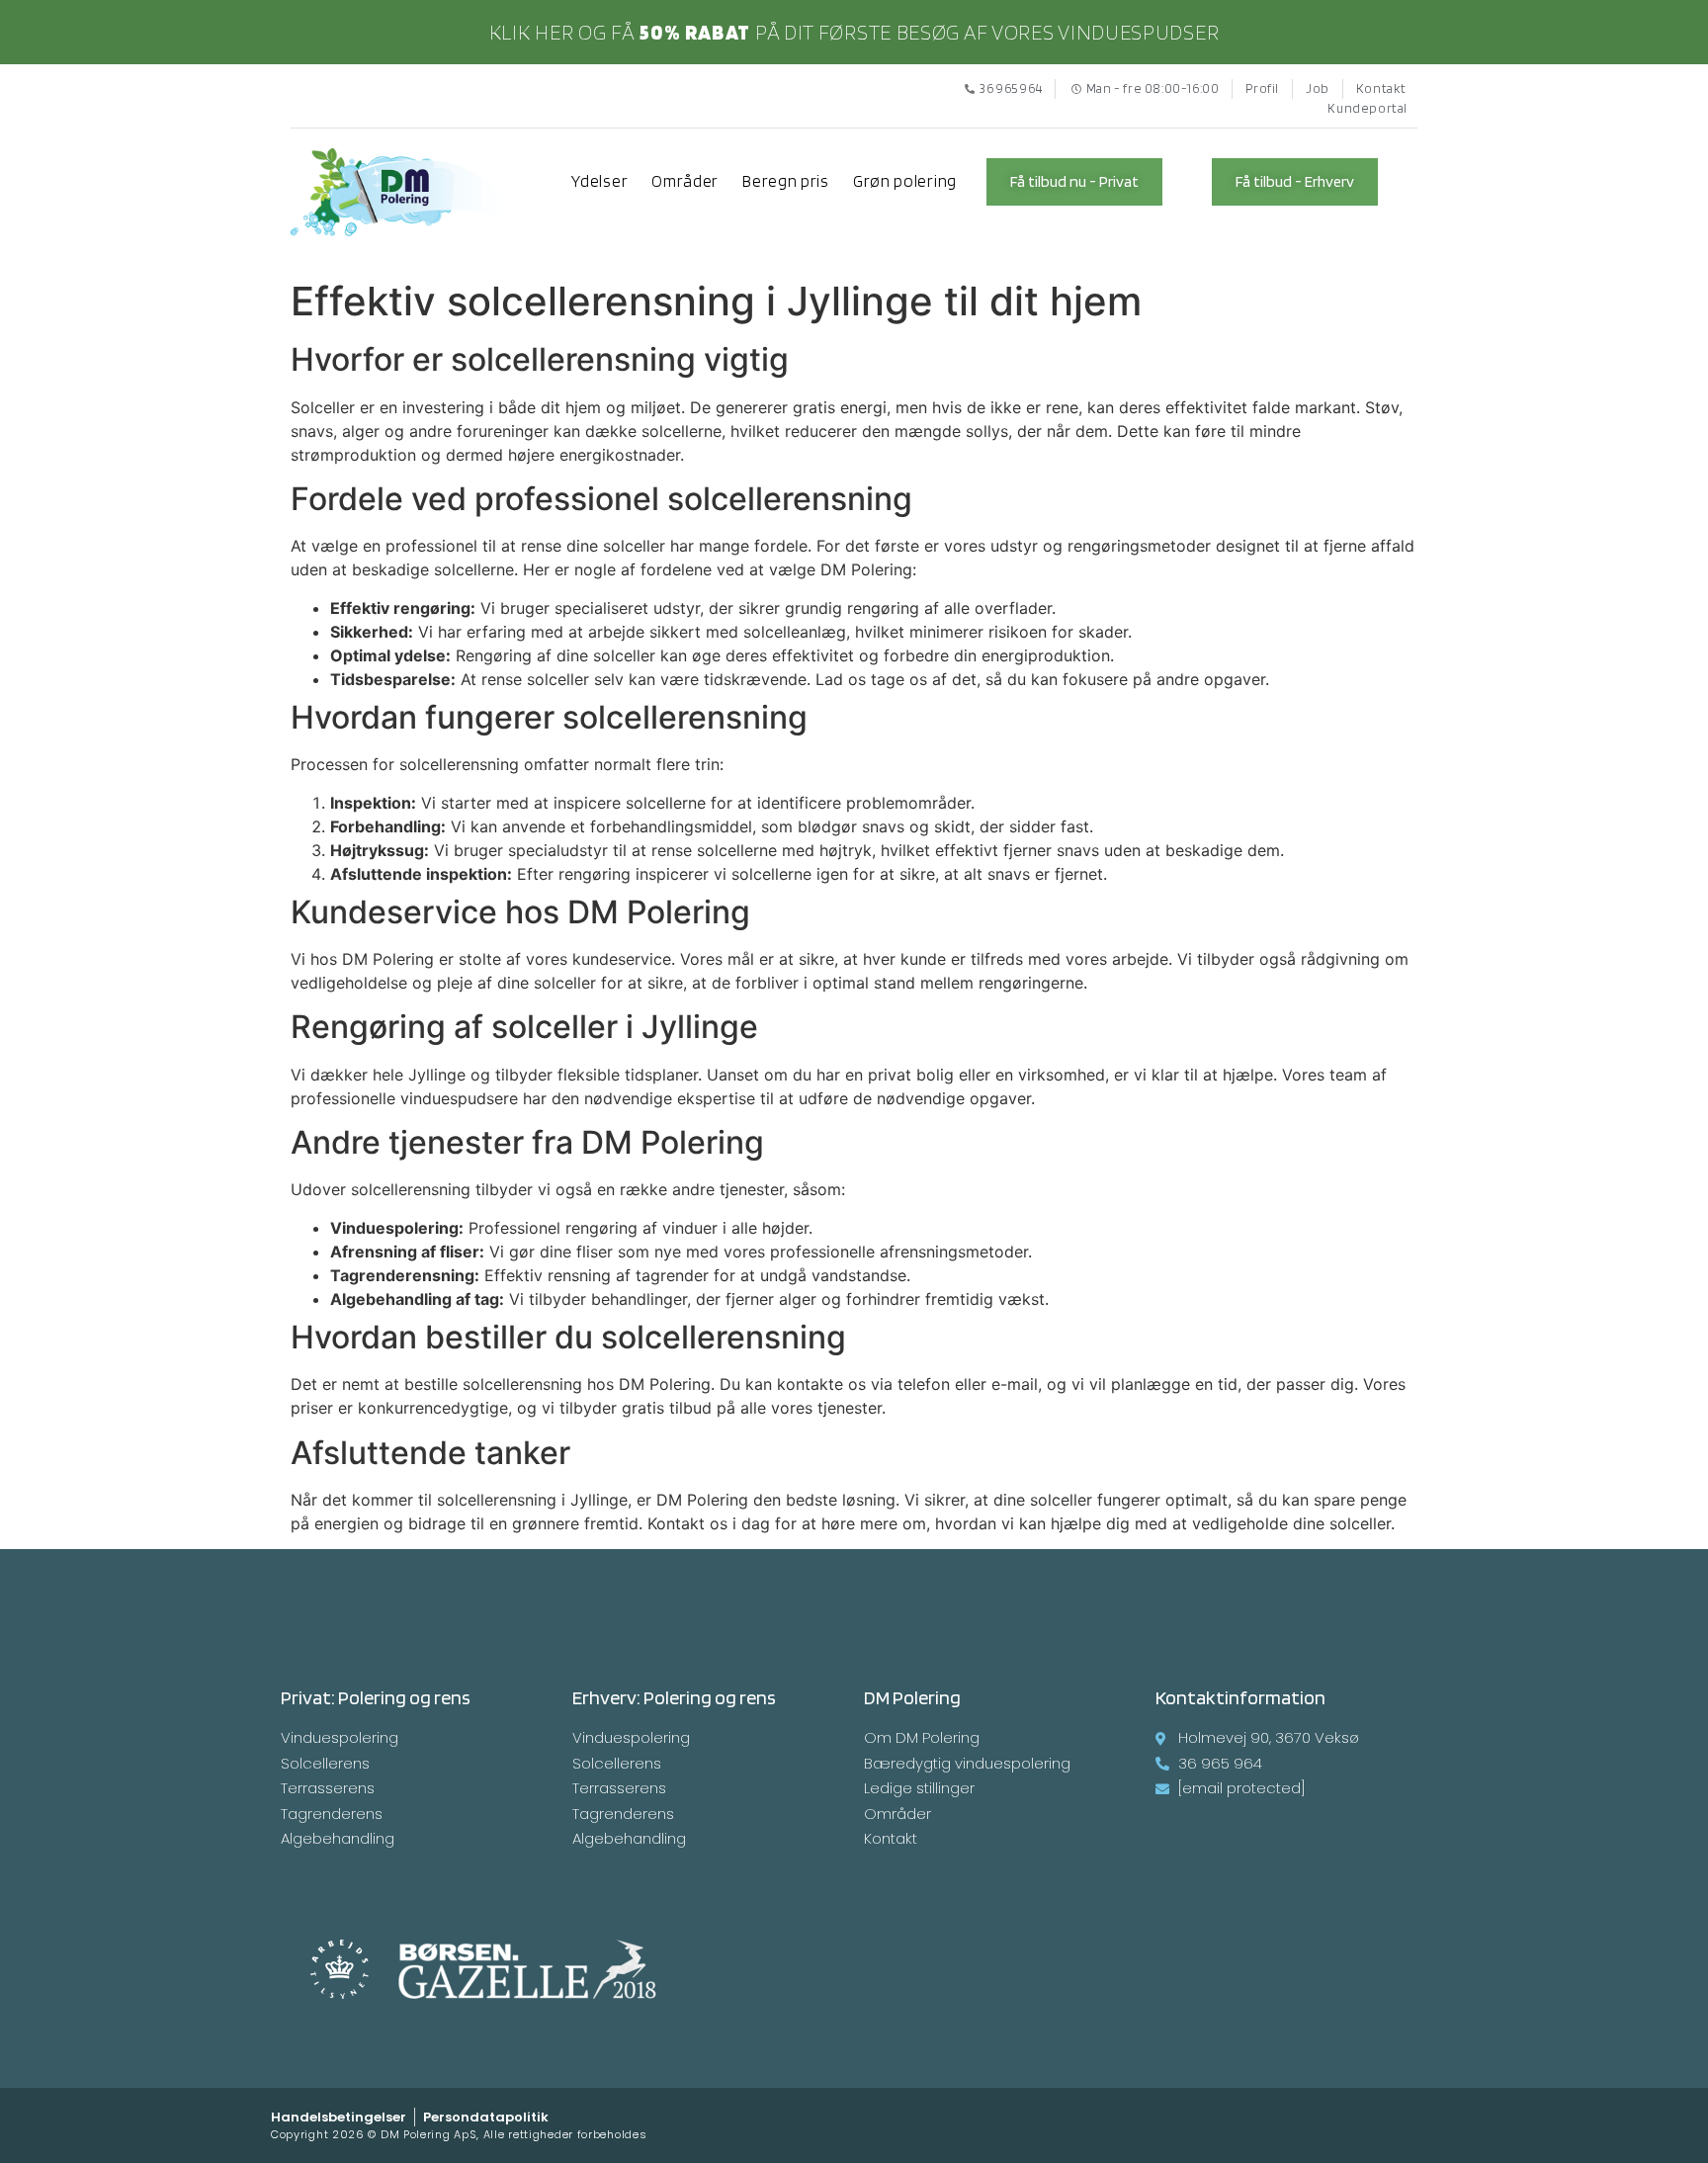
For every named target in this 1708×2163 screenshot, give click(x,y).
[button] (1074, 182)
